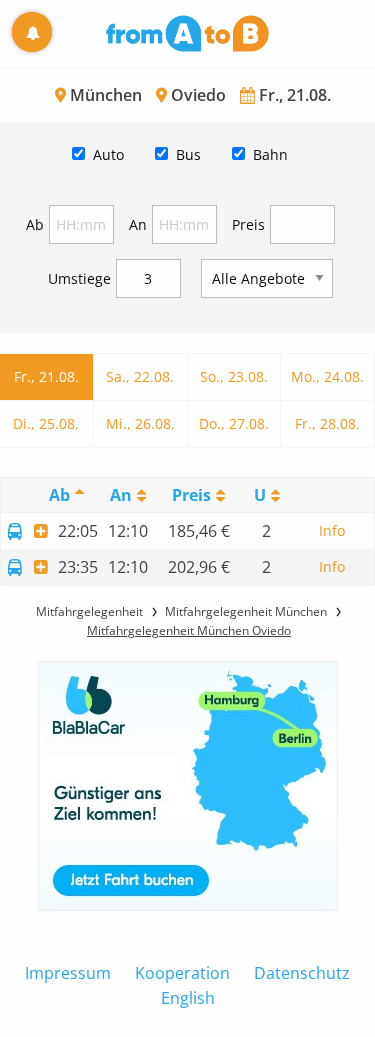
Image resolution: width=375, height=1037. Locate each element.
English (188, 998)
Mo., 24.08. (327, 376)
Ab (35, 224)
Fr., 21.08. (46, 376)
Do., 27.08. (234, 423)
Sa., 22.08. (140, 376)
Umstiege (79, 278)
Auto (108, 154)
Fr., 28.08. (327, 423)
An (138, 224)
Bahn (270, 154)
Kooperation (182, 973)
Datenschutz (302, 973)
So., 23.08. (234, 376)
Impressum (68, 973)
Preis (248, 224)
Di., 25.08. (46, 423)
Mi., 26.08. (140, 423)
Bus (188, 154)
